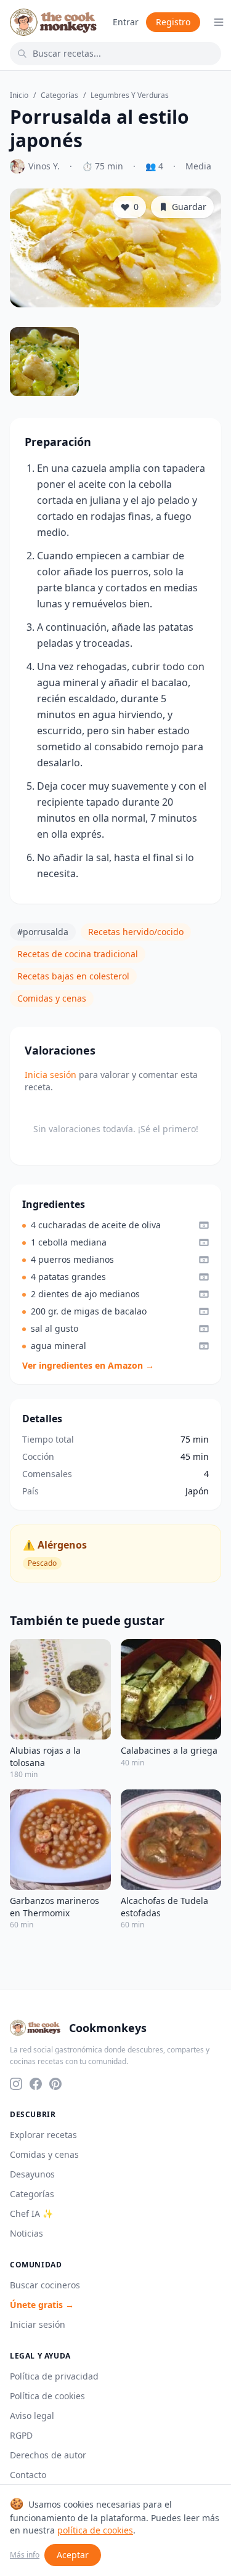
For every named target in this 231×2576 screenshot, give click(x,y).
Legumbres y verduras (130, 95)
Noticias (26, 2233)
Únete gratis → (42, 2305)
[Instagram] (16, 2084)
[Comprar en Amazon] (204, 1225)
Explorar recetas (43, 2135)
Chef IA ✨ (31, 2213)
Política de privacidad (54, 2376)
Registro (173, 22)
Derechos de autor (48, 2455)
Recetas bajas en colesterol (73, 976)
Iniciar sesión (38, 2324)
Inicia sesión (51, 1075)
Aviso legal (32, 2416)
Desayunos (32, 2174)
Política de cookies (47, 2396)
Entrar (126, 22)
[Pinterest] (55, 2084)
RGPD (21, 2435)
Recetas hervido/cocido (136, 932)
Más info (25, 2555)
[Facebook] (36, 2084)
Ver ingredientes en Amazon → (88, 1365)
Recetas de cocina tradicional (78, 954)
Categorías (59, 95)
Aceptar (73, 2555)
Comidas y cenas (52, 998)
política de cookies (95, 2530)
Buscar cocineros (45, 2285)
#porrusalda (43, 932)
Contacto (28, 2475)
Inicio (19, 95)
